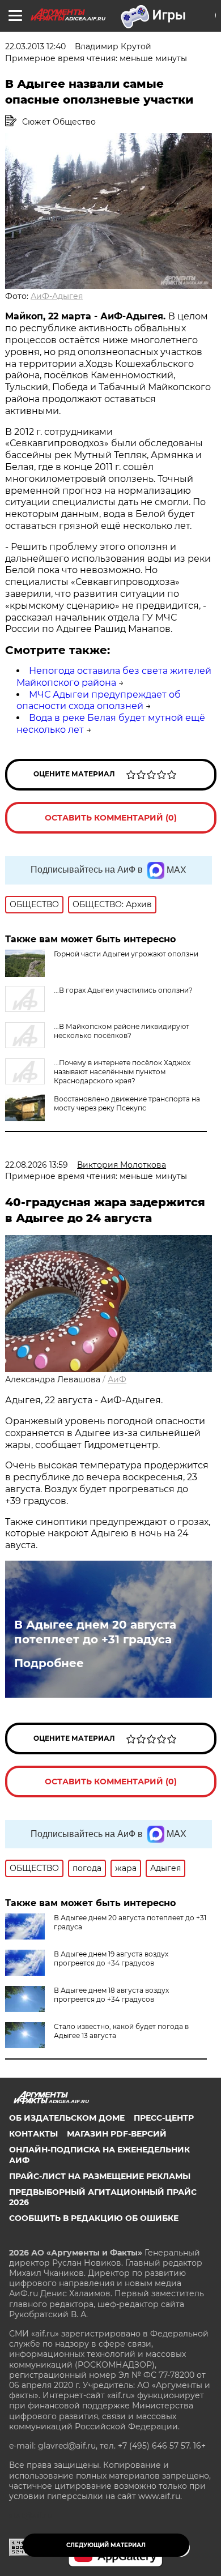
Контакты (33, 2134)
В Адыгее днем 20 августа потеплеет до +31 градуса (95, 1632)
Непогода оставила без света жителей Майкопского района (114, 677)
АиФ (117, 1379)
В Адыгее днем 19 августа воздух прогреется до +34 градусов (111, 1958)
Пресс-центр (164, 2118)
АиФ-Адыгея (57, 296)
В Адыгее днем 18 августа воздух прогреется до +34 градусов (111, 1995)
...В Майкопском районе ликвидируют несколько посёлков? (122, 1031)
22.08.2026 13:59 (37, 1165)
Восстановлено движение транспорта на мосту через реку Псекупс (127, 1103)
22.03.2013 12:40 (35, 46)
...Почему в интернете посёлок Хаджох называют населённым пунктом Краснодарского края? (122, 1072)
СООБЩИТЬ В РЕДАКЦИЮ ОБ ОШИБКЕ (94, 2218)
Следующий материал (106, 2545)
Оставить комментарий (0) (111, 818)
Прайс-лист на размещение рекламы (100, 2176)
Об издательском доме (67, 2118)
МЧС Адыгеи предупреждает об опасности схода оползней (99, 700)
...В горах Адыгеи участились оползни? (123, 990)
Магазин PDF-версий (117, 2134)
